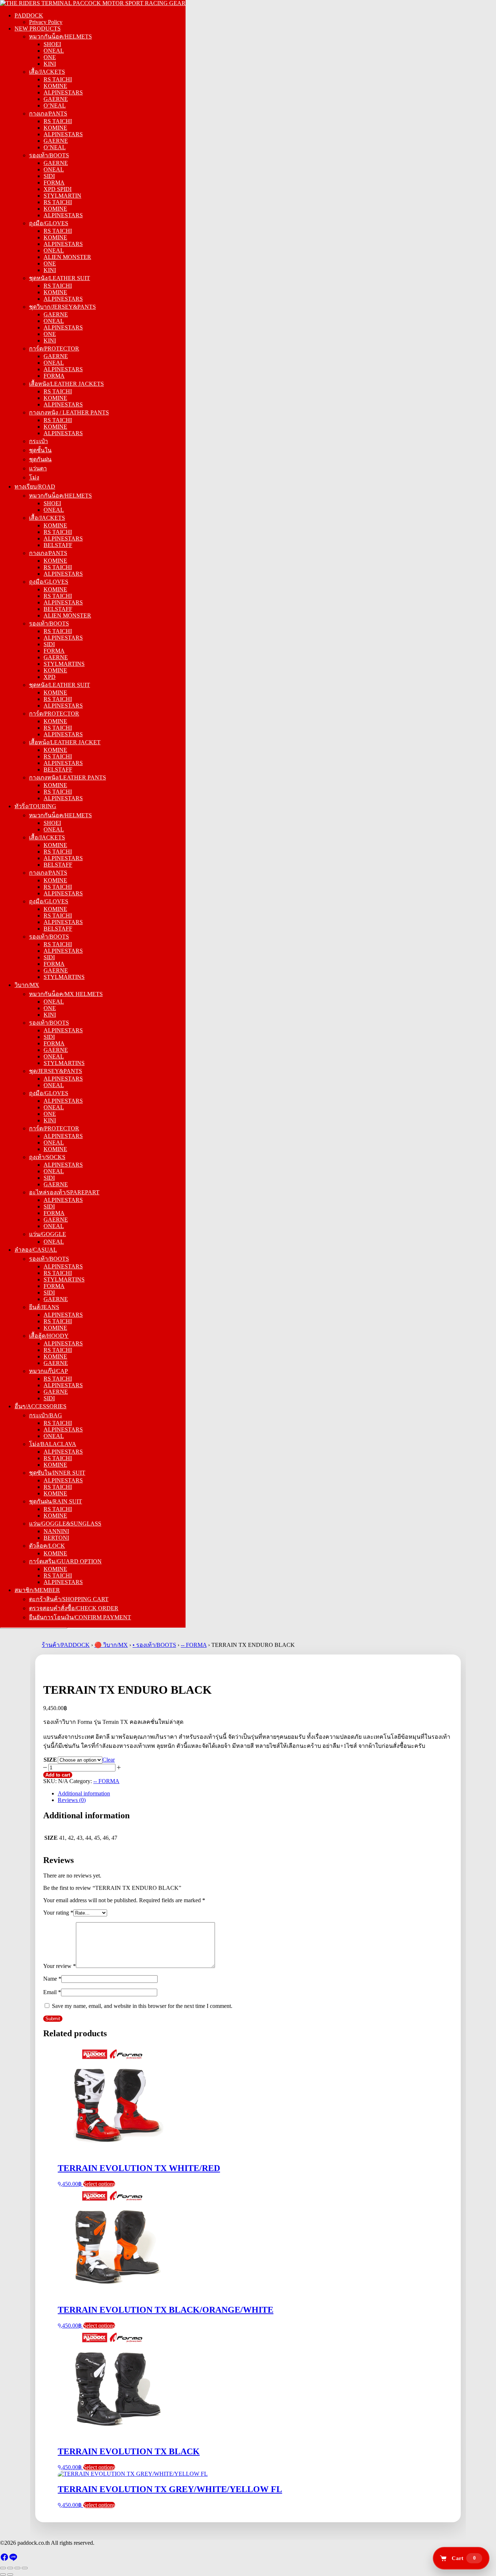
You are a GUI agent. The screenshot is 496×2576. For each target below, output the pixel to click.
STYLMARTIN (62, 196)
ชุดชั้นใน (40, 450)
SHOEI (52, 44)
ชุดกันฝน (40, 459)
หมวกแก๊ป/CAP (48, 1371)
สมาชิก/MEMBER (37, 1590)
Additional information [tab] (84, 1793)
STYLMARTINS (64, 664)
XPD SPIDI (58, 189)
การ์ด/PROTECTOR (54, 349)
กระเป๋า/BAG (46, 1415)
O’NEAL (55, 106)
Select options (99, 2184)
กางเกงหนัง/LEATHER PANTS (68, 777)
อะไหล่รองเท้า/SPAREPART (64, 1192)
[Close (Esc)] (25, 2568)
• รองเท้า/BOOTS (154, 1645)
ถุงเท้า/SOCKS (47, 1157)
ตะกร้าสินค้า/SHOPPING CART (69, 1599)
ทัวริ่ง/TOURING (35, 806)
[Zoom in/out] (3, 2568)
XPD (50, 677)
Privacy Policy (46, 22)
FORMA (54, 183)
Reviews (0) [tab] (72, 1800)
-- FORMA (194, 1645)
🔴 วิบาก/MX (111, 1645)
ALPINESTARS (63, 92)
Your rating (58, 1913)
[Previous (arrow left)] (3, 2575)
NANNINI (56, 1531)
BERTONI (56, 1538)
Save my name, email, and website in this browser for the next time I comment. (142, 2006)
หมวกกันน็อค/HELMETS (60, 37)
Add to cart (58, 1775)
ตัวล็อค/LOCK (47, 1546)
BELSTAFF (58, 545)
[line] (13, 2559)
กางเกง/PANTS (48, 114)
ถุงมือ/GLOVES (49, 223)
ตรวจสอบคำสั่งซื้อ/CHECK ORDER (74, 1608)
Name (52, 1979)
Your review (60, 1966)
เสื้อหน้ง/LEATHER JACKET (65, 742)
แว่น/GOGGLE (48, 1234)
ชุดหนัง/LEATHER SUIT (60, 278)
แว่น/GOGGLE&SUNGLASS (65, 1524)
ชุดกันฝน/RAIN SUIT (56, 1501)
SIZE (50, 1760)
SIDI (49, 176)
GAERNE (56, 99)
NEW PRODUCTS (38, 29)
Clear (109, 1760)
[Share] (17, 2568)
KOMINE (55, 86)
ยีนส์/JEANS (44, 1307)
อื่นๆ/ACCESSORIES (40, 1406)
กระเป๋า (38, 441)
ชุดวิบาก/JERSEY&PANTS (62, 307)
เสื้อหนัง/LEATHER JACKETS (66, 384)
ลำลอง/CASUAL (36, 1250)
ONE (50, 57)
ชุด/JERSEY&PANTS (56, 1071)
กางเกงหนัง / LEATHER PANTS (69, 412)
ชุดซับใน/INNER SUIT (57, 1473)
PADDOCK (29, 15)
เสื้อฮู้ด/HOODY (49, 1336)
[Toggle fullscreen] (10, 2568)
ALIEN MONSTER (67, 257)
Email (52, 1992)
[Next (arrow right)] (10, 2575)
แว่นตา (38, 468)
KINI (50, 64)
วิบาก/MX (27, 985)
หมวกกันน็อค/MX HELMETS (66, 994)
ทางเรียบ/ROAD (35, 487)
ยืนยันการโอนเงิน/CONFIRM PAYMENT (80, 1617)
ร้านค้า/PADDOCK (66, 1645)
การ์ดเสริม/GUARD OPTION (65, 1561)
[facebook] (4, 2559)
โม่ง (34, 477)
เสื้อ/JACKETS (47, 72)
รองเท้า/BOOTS (49, 155)
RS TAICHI (58, 79)
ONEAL (54, 51)
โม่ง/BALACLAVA (53, 1444)
